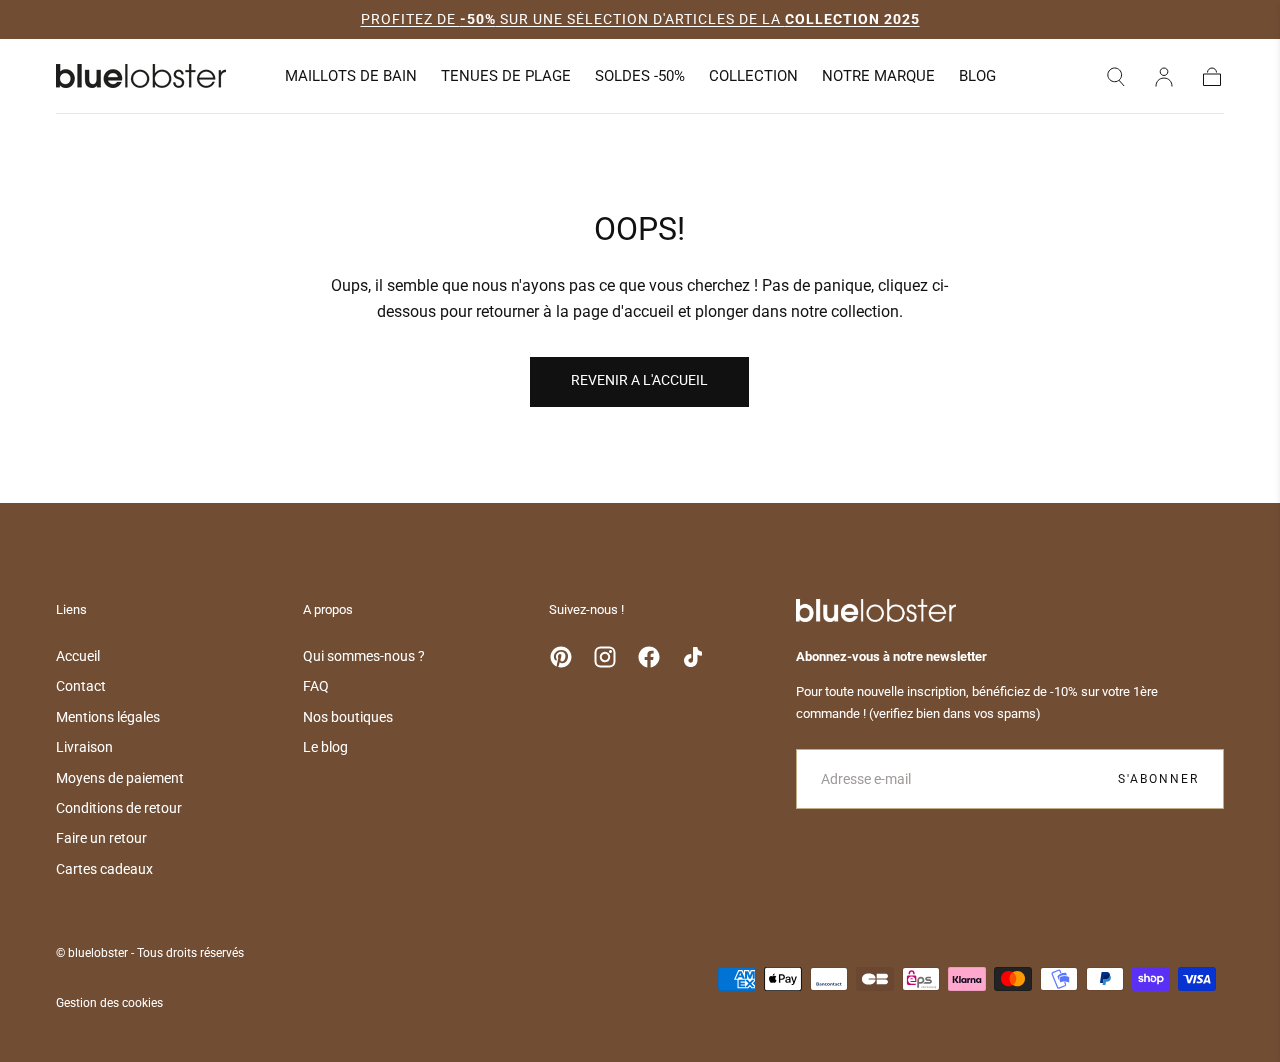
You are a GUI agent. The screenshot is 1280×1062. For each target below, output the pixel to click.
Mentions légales (108, 717)
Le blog (325, 747)
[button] (1116, 77)
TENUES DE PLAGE (506, 76)
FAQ (316, 686)
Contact (81, 686)
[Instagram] (605, 657)
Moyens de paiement (120, 778)
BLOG (977, 76)
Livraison (84, 747)
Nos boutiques (348, 717)
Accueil (78, 656)
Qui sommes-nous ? (364, 656)
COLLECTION (753, 76)
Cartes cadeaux (104, 869)
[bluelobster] (876, 610)
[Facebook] (649, 657)
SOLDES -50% (640, 76)
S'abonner (1158, 779)
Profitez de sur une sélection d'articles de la (640, 19)
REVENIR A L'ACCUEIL (639, 380)
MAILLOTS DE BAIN (351, 76)
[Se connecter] (1164, 77)
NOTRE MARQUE (878, 76)
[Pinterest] (561, 657)
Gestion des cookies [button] (109, 1003)
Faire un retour (101, 838)
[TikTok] (693, 657)
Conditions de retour (119, 808)
